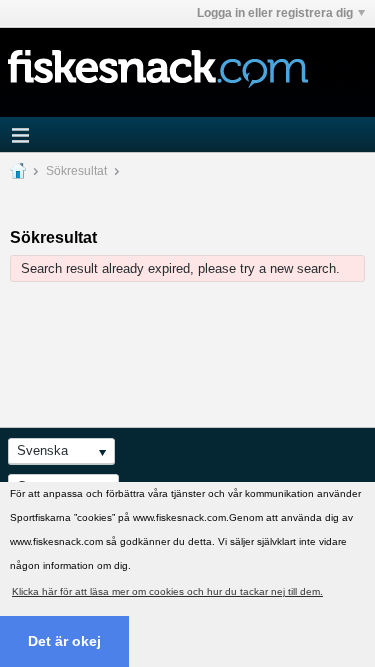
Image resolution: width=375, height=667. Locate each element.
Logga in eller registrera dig (275, 13)
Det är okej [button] (64, 641)
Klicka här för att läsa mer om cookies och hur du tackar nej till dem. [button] (167, 591)
